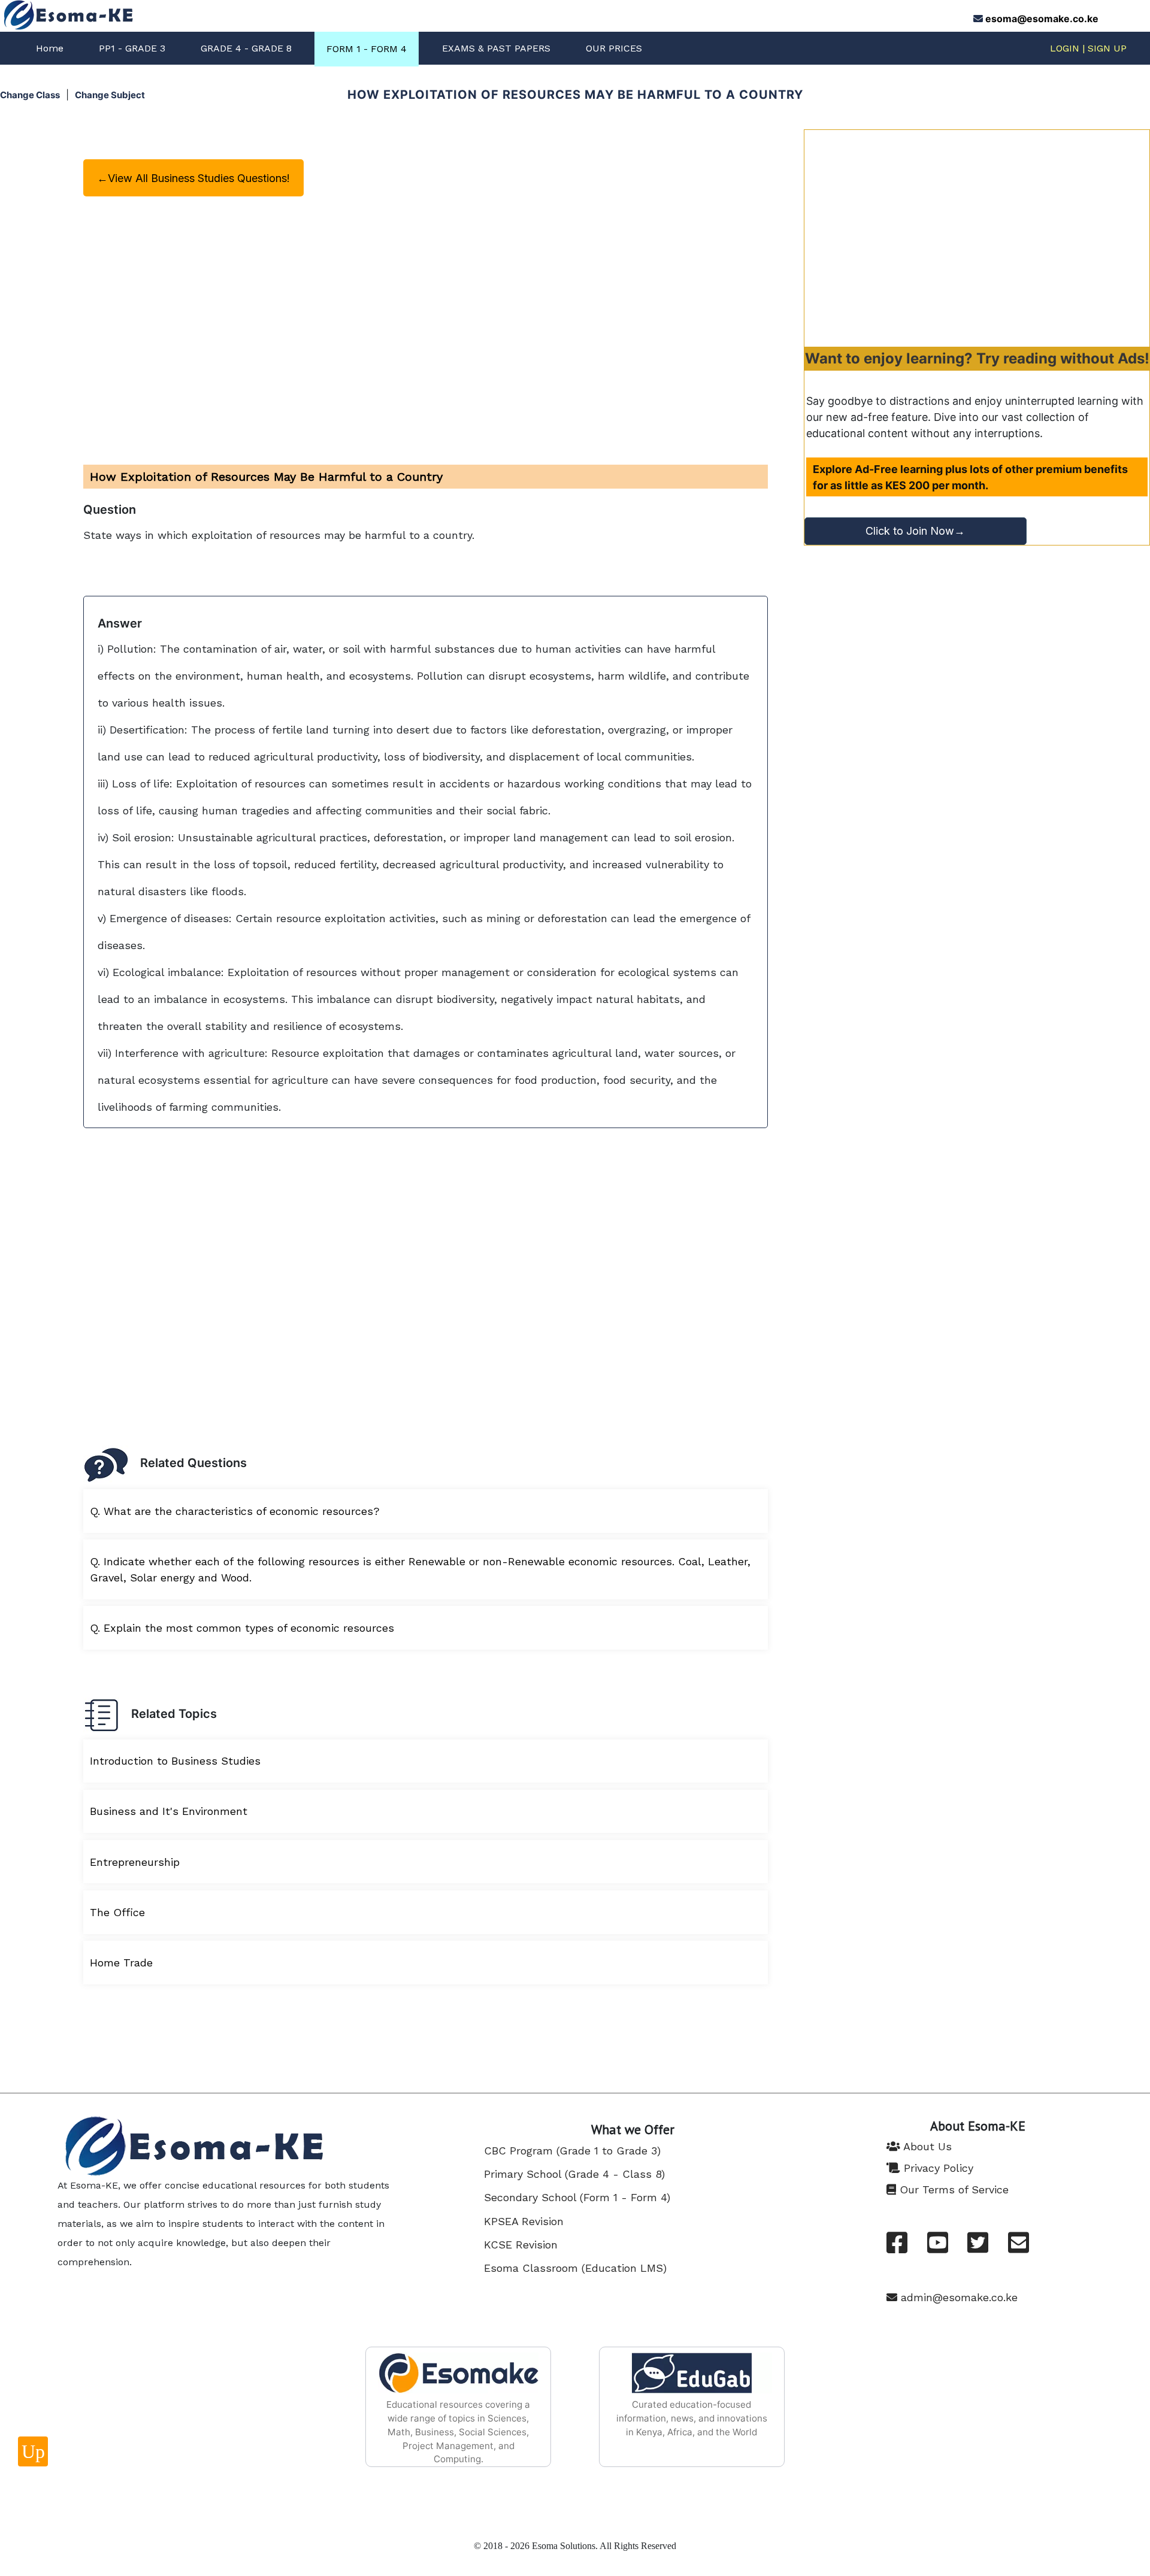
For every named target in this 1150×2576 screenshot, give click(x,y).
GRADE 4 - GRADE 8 (246, 48)
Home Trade (121, 1963)
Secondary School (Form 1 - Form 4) (577, 2197)
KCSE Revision (521, 2245)
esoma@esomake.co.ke (1042, 19)
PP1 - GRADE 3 (132, 48)
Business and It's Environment (169, 1811)
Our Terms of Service (952, 2189)
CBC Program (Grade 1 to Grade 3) (572, 2151)
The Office (117, 1912)
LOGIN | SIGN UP (1088, 48)
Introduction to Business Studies (175, 1761)
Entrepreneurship (135, 1862)
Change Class (30, 95)
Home (50, 48)
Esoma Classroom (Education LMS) (575, 2268)
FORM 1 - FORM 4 (367, 49)
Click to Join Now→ (915, 531)
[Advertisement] (977, 238)
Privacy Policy (937, 2168)
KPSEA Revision (524, 2221)
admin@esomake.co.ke (957, 2297)
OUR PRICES (614, 48)
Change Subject (110, 95)
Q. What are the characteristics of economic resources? (235, 1511)
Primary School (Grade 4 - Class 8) (574, 2174)
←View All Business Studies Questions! (193, 178)
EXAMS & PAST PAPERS (496, 48)
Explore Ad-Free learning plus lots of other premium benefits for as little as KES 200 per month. (970, 477)
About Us (926, 2146)
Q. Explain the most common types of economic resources (242, 1628)
